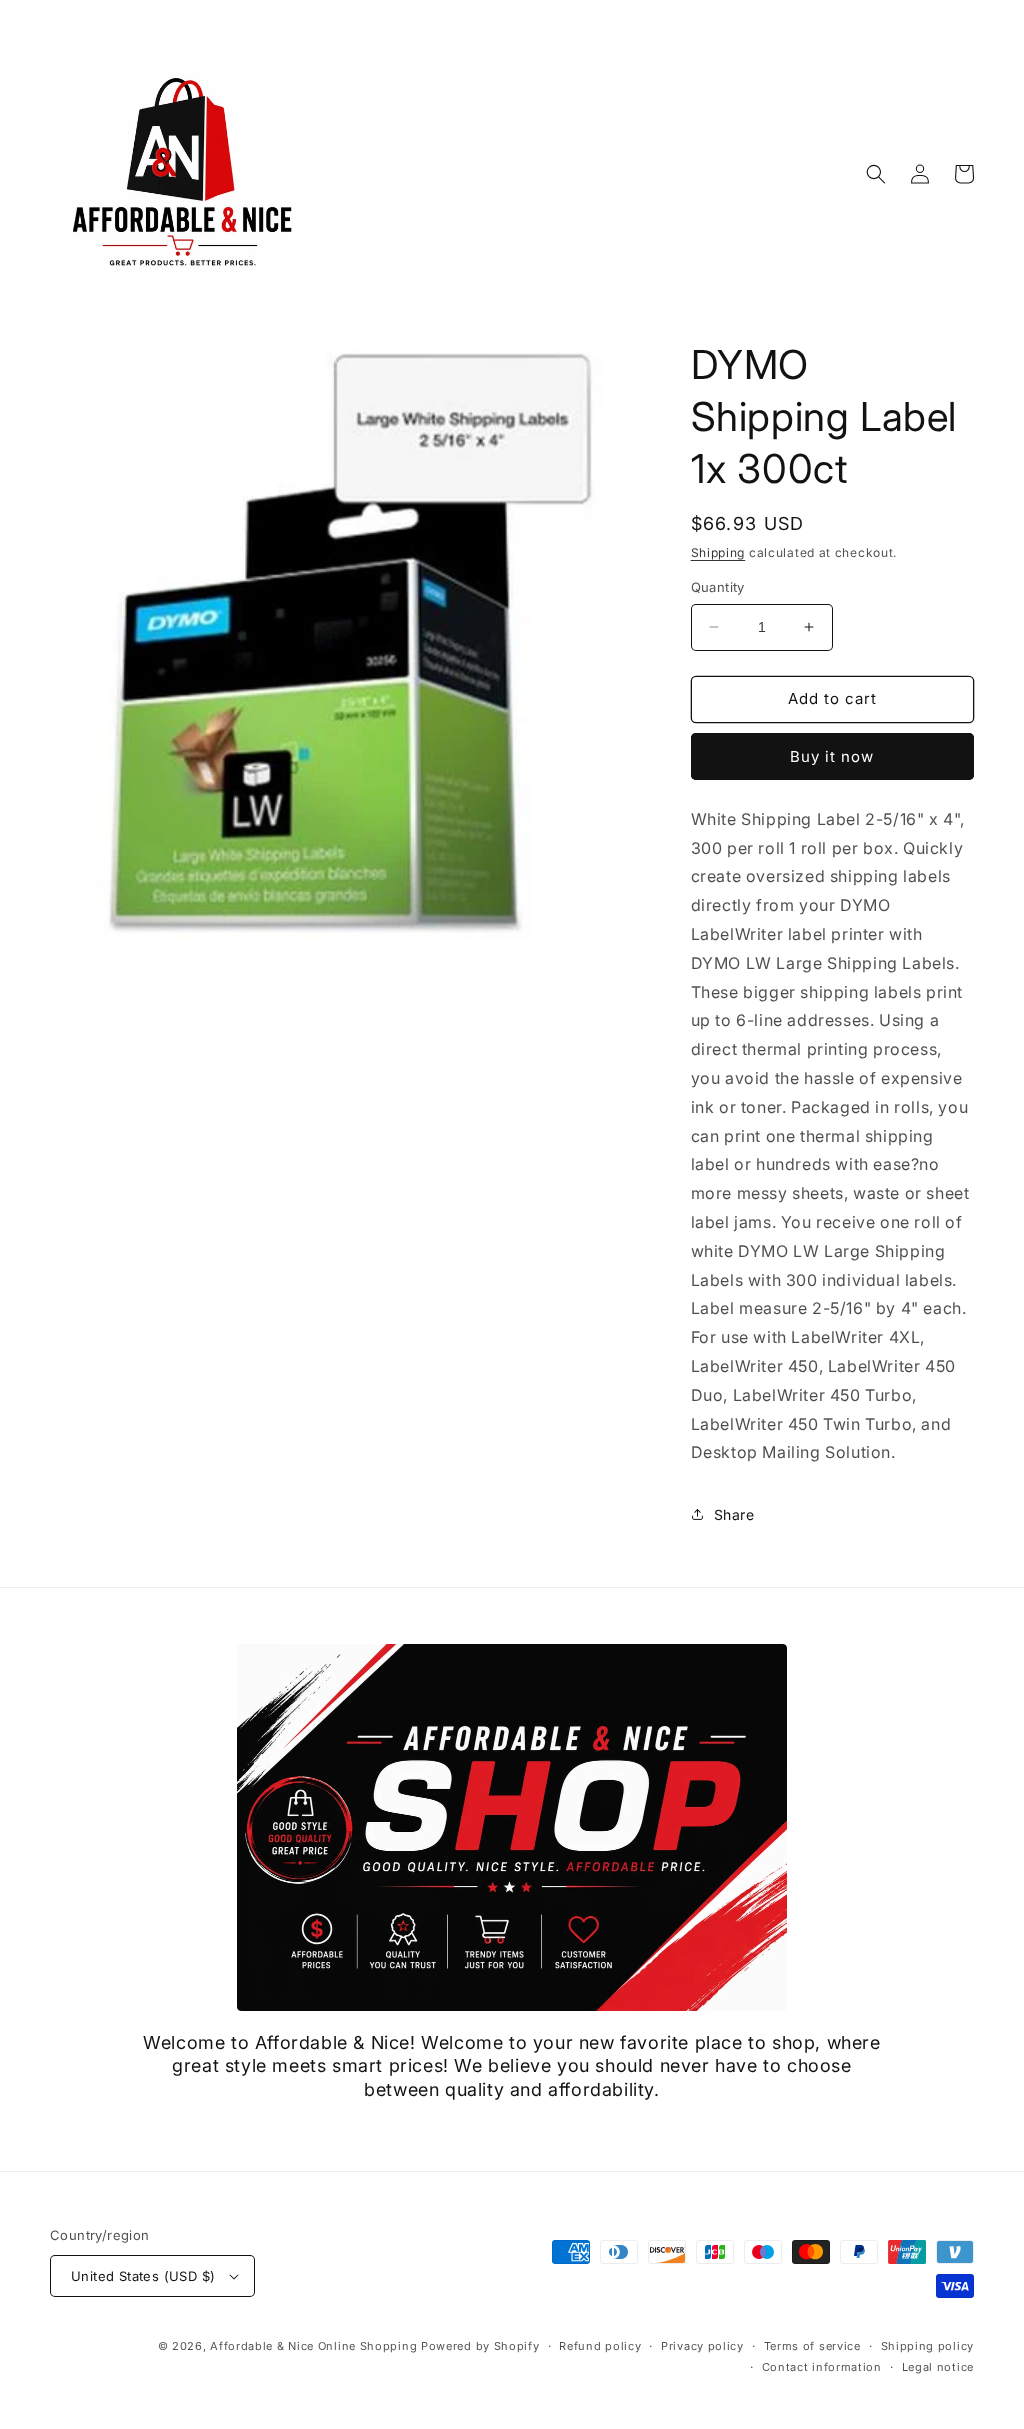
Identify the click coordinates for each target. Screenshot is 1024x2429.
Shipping (718, 552)
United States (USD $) (143, 2276)
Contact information (822, 2367)
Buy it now (832, 756)
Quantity (718, 587)
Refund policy (600, 2346)
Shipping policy (928, 2346)
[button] (876, 174)
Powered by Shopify (480, 2346)
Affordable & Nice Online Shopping (313, 2346)
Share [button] (734, 1514)
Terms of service (812, 2346)
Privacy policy (702, 2346)
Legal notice (938, 2367)
